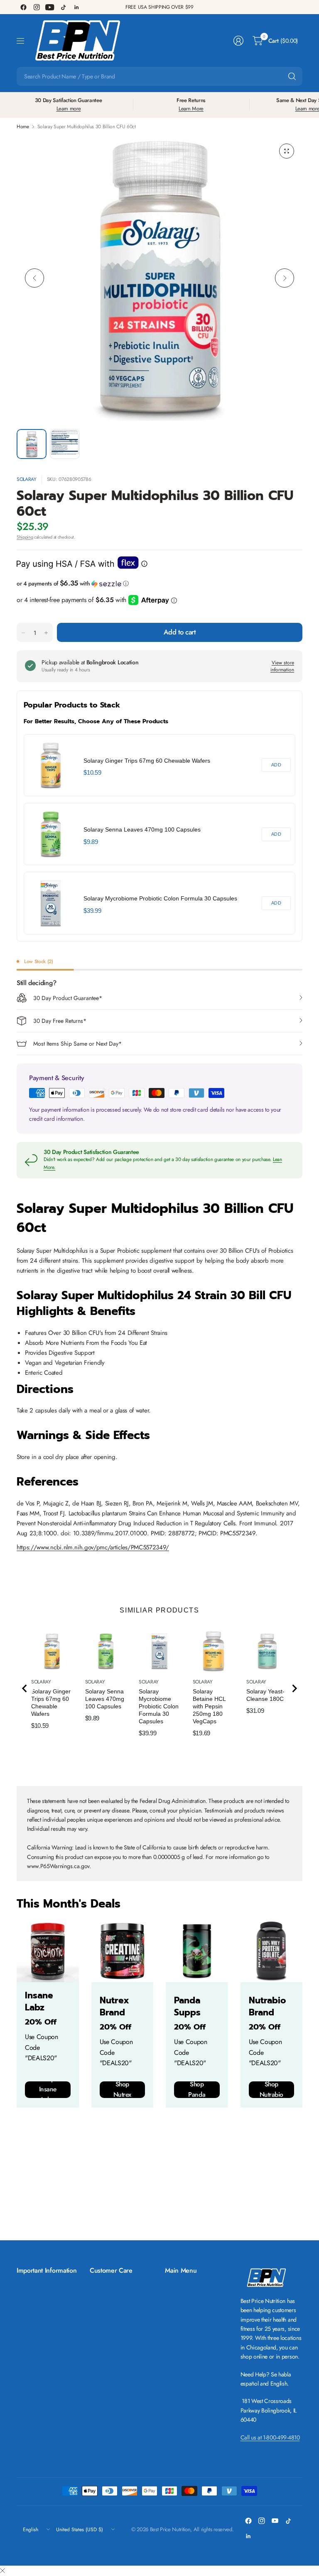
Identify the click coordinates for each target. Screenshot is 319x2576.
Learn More (191, 109)
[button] (159, 583)
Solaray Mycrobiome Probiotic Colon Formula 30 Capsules (160, 898)
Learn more (69, 109)
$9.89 (91, 842)
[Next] (285, 278)
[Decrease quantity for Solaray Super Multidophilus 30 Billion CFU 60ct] (23, 633)
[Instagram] (37, 7)
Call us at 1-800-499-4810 (270, 2437)
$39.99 (92, 911)
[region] (159, 834)
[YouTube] (50, 7)
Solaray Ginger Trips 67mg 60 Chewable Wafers (147, 761)
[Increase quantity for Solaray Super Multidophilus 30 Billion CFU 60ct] (46, 633)
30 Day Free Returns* (60, 1021)
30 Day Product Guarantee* (68, 998)
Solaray (27, 479)
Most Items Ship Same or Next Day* (77, 1044)
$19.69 (201, 1733)
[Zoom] (287, 151)
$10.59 (92, 772)
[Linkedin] (76, 7)
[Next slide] (294, 1688)
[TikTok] (63, 7)
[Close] (2, 2571)
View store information (282, 666)
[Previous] (34, 278)
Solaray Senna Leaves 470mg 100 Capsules (142, 829)
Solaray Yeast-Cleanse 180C (265, 1695)
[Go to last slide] (25, 1688)
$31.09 (255, 1711)
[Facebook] (23, 7)
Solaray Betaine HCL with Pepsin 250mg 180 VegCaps (209, 1706)
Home (23, 127)
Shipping (25, 537)
